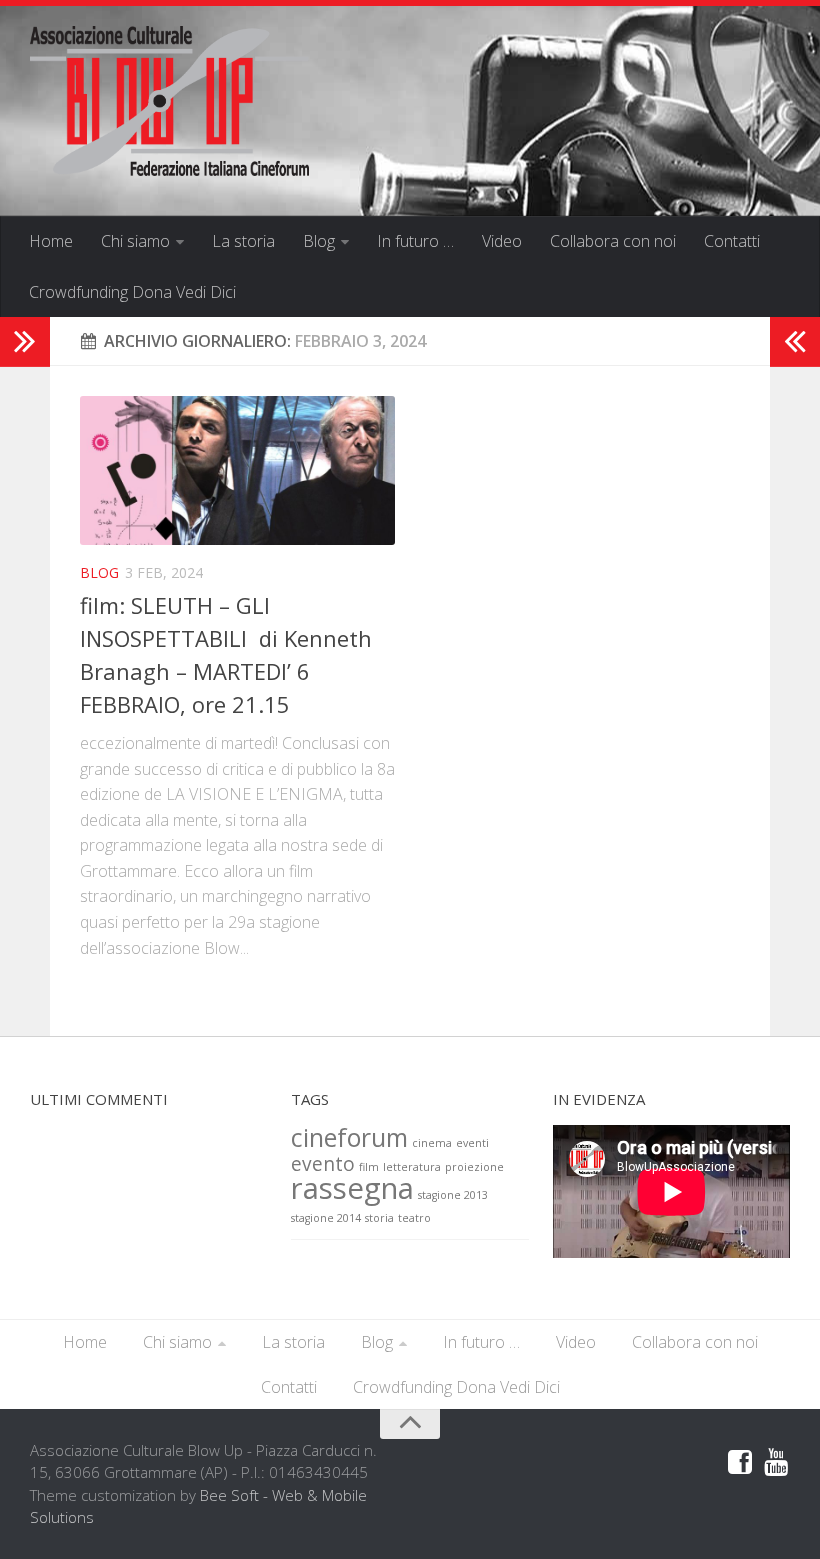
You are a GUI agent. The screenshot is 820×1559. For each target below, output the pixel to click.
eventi (472, 1143)
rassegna (352, 1188)
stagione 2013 (453, 1195)
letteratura (412, 1167)
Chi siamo (135, 241)
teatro (414, 1218)
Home (51, 241)
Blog (319, 241)
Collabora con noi (613, 241)
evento (323, 1164)
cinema (432, 1143)
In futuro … (415, 241)
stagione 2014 (326, 1218)
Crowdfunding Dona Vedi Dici (132, 292)
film (369, 1167)
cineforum (349, 1137)
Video (502, 241)
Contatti (732, 241)
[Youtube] (776, 1463)
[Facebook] (740, 1463)
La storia (243, 241)
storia (379, 1218)
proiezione (474, 1167)
